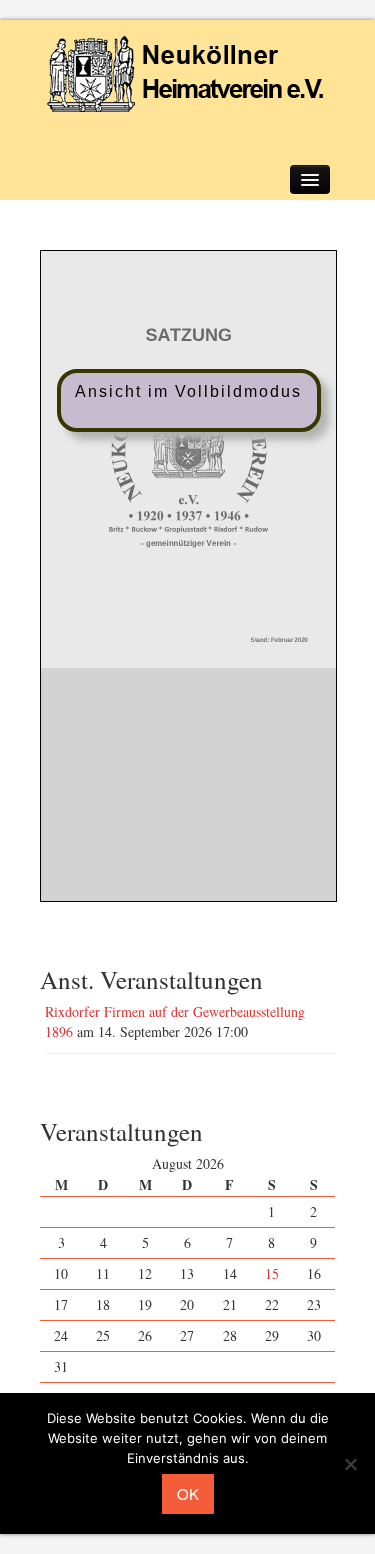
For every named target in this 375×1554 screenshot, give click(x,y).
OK (188, 1493)
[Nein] (350, 1464)
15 (272, 1273)
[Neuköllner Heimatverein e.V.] (188, 72)
